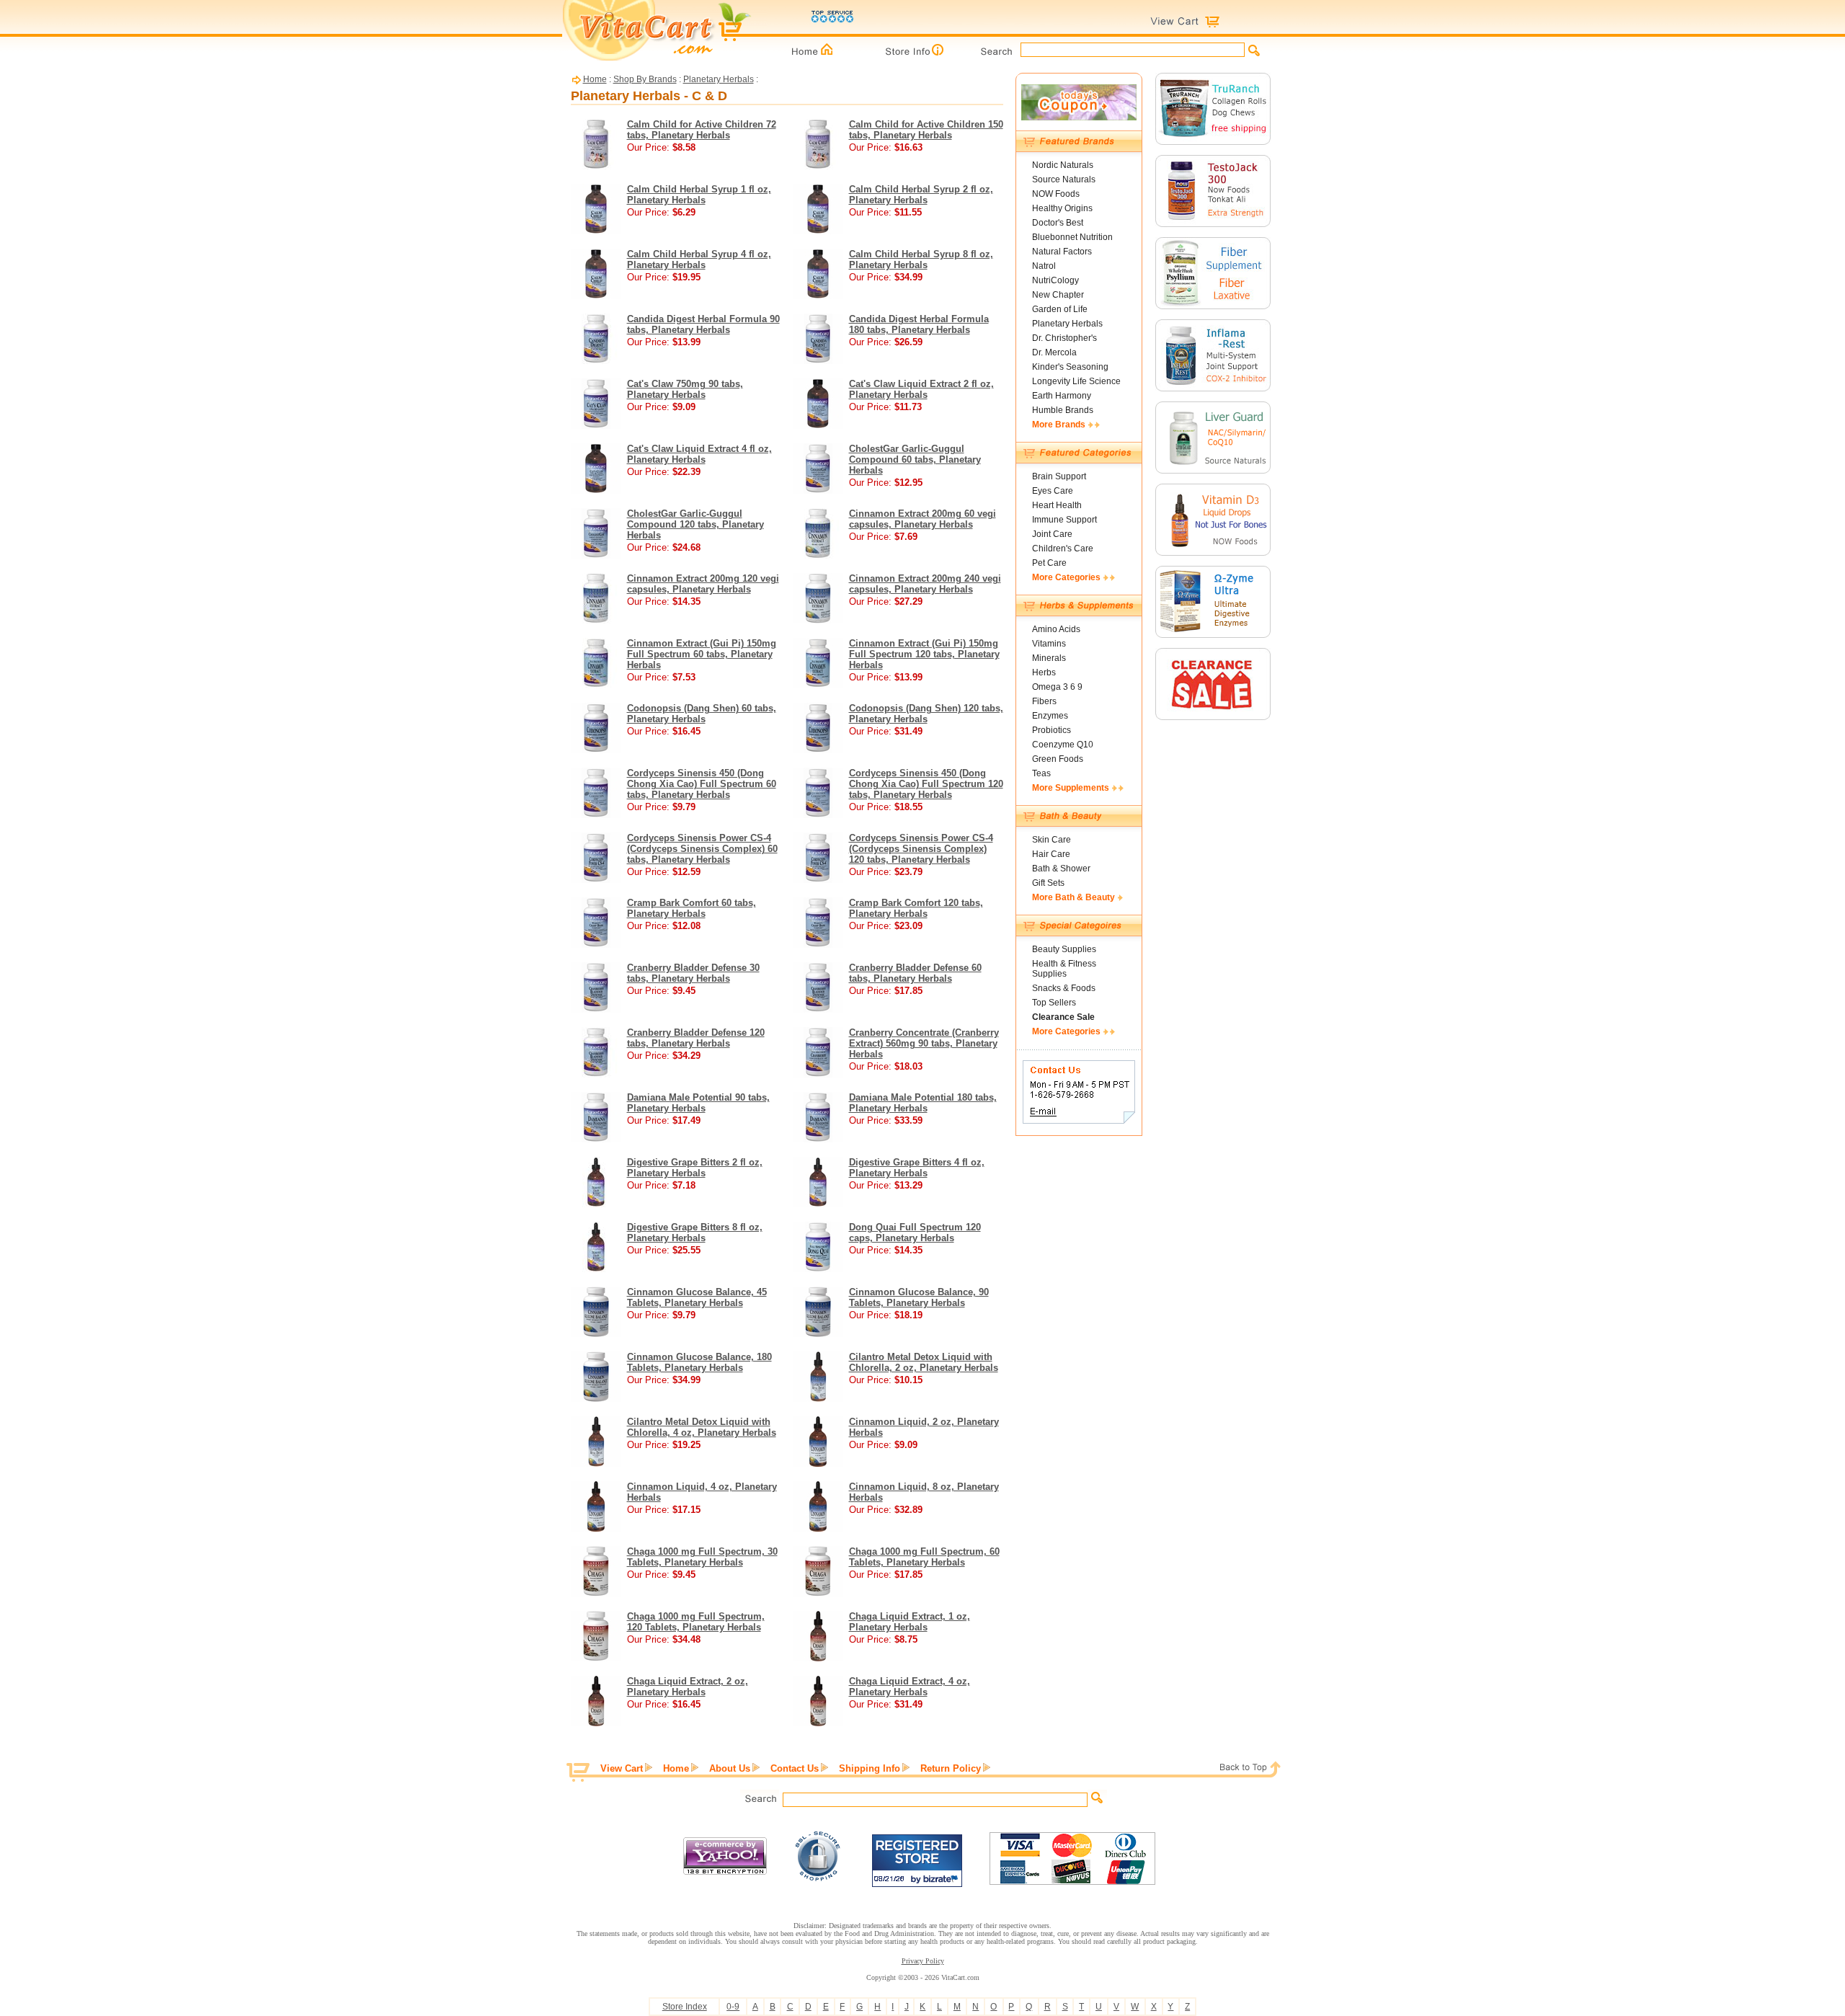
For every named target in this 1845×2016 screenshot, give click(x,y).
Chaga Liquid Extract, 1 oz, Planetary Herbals (910, 1622)
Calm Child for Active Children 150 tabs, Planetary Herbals (926, 130)
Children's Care (1063, 549)
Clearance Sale (1063, 1017)
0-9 (733, 2007)
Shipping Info (870, 1768)
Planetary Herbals (719, 79)
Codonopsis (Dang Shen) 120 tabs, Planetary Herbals (926, 714)
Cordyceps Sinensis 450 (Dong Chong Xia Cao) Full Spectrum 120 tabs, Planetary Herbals (926, 784)
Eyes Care (1053, 491)
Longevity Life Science (1076, 381)
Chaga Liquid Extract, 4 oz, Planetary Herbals (910, 1687)
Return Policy (951, 1768)
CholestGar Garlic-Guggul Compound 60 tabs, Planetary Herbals (915, 459)
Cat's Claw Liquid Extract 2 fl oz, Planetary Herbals (921, 389)
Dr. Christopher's (1064, 338)
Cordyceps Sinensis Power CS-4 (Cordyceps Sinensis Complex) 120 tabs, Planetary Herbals (921, 849)
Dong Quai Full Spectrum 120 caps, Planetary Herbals (915, 1233)
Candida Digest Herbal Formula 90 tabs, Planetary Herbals (703, 324)
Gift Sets (1048, 883)
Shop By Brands (645, 79)
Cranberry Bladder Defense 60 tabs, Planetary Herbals (915, 973)
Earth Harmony (1062, 396)
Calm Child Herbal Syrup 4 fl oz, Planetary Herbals (699, 259)
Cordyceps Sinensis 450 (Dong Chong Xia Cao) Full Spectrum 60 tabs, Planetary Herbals (702, 784)
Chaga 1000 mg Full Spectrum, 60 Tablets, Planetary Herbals (924, 1557)
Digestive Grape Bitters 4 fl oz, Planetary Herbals (917, 1168)
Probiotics (1052, 730)
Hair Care (1051, 854)
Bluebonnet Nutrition (1072, 237)
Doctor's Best (1058, 223)
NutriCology (1055, 280)
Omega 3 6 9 (1057, 687)
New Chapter (1058, 295)
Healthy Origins (1062, 208)
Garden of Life (1060, 309)
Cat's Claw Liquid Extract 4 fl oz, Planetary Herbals (699, 454)
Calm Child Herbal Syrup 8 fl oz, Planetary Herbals (921, 259)
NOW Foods (1056, 194)
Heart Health (1057, 505)
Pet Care (1049, 563)
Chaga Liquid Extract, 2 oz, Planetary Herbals (688, 1687)
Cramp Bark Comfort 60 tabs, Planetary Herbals (692, 908)
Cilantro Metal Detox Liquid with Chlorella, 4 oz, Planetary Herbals (702, 1427)
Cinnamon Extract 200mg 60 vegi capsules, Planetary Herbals (922, 519)
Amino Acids (1056, 629)
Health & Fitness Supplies (1064, 969)
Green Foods (1058, 759)
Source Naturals (1064, 179)
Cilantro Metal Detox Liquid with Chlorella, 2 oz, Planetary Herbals (924, 1362)
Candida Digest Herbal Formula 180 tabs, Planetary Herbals (919, 324)
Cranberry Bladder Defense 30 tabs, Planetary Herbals (693, 973)
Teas (1041, 773)
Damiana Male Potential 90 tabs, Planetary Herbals (698, 1103)
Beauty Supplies (1064, 949)
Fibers (1044, 701)
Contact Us (795, 1768)
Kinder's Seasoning (1070, 367)
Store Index (685, 2007)
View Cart (622, 1768)
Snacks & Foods (1064, 988)
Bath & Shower (1061, 869)
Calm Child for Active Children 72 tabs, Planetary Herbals (702, 130)
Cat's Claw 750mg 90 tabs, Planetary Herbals (685, 389)
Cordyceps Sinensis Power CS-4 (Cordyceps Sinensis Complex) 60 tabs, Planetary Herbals (702, 849)
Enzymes (1050, 716)
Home (595, 79)
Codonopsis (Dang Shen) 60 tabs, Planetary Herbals (702, 714)
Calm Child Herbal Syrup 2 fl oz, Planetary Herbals (921, 195)
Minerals (1049, 658)
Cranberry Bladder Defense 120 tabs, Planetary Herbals (696, 1038)
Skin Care (1052, 840)
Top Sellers (1054, 1003)
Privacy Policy (923, 1961)
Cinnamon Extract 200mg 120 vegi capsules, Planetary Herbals (703, 584)
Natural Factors (1062, 252)
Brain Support (1059, 476)
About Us (730, 1768)
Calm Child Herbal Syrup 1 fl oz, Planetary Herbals (699, 195)
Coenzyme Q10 (1063, 745)
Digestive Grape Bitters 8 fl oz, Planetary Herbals (695, 1233)
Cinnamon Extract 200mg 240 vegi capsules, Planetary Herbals (925, 584)
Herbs (1044, 672)
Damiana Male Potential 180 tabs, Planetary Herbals (923, 1103)
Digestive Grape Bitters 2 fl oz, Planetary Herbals (695, 1168)
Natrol (1044, 266)
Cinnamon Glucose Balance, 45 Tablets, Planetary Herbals (697, 1297)
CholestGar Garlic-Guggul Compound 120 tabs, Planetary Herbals (695, 524)
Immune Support (1064, 520)
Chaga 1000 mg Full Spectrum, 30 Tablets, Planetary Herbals (702, 1557)
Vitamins (1049, 644)
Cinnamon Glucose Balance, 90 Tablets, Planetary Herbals (919, 1297)
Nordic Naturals (1063, 165)
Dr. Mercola (1054, 352)
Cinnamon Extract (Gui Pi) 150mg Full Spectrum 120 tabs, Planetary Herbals (924, 654)
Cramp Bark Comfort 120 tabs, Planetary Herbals (916, 908)
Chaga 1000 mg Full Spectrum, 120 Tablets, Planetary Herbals (696, 1622)
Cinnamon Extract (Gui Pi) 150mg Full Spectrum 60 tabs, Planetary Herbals (702, 654)
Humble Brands (1063, 410)
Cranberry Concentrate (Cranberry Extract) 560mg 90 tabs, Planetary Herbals (924, 1043)
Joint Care (1052, 534)
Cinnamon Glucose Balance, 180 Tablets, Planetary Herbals (699, 1362)
